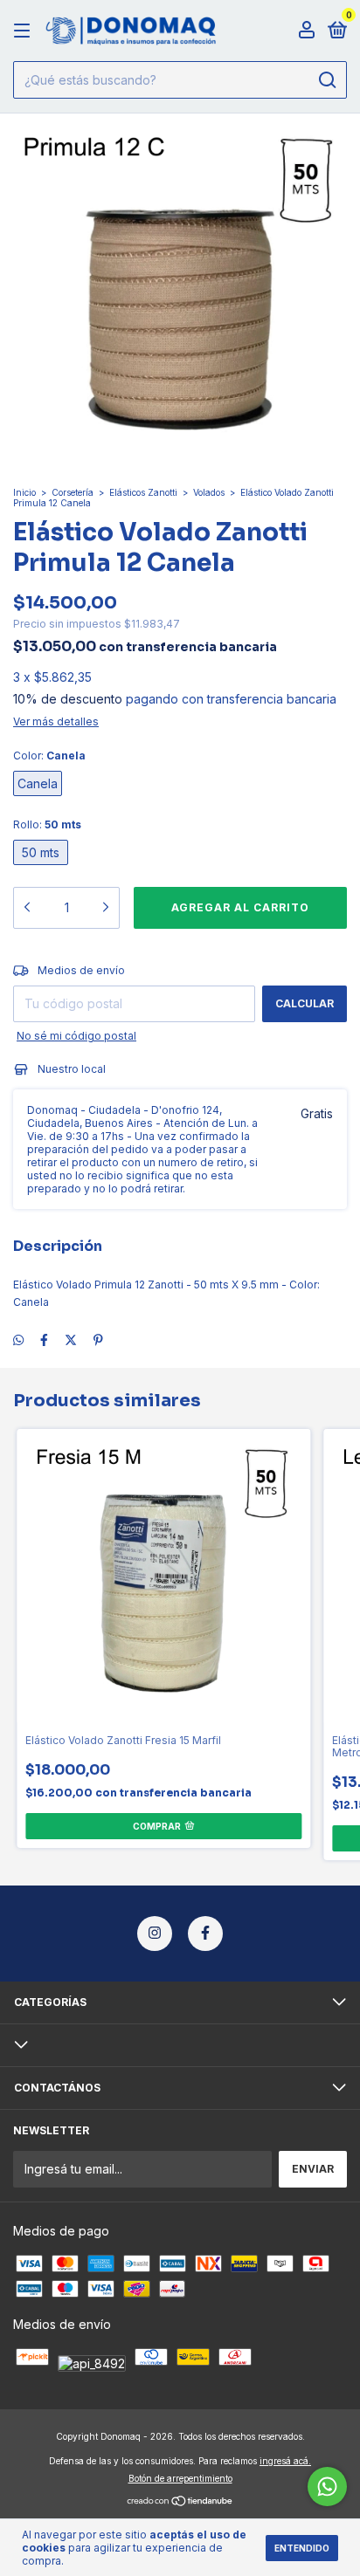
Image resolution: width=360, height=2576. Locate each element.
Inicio (24, 492)
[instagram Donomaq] (155, 1934)
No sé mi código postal (76, 1036)
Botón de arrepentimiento (180, 2478)
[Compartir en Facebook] (44, 1340)
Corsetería (73, 492)
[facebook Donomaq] (205, 1934)
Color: (49, 756)
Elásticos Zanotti (143, 492)
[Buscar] (326, 80)
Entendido (302, 2548)
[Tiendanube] (180, 2502)
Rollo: (47, 824)
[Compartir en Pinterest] (98, 1340)
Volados (209, 492)
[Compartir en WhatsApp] (18, 1340)
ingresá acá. (285, 2461)
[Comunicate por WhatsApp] (327, 2487)
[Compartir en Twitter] (71, 1340)
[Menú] (25, 31)
